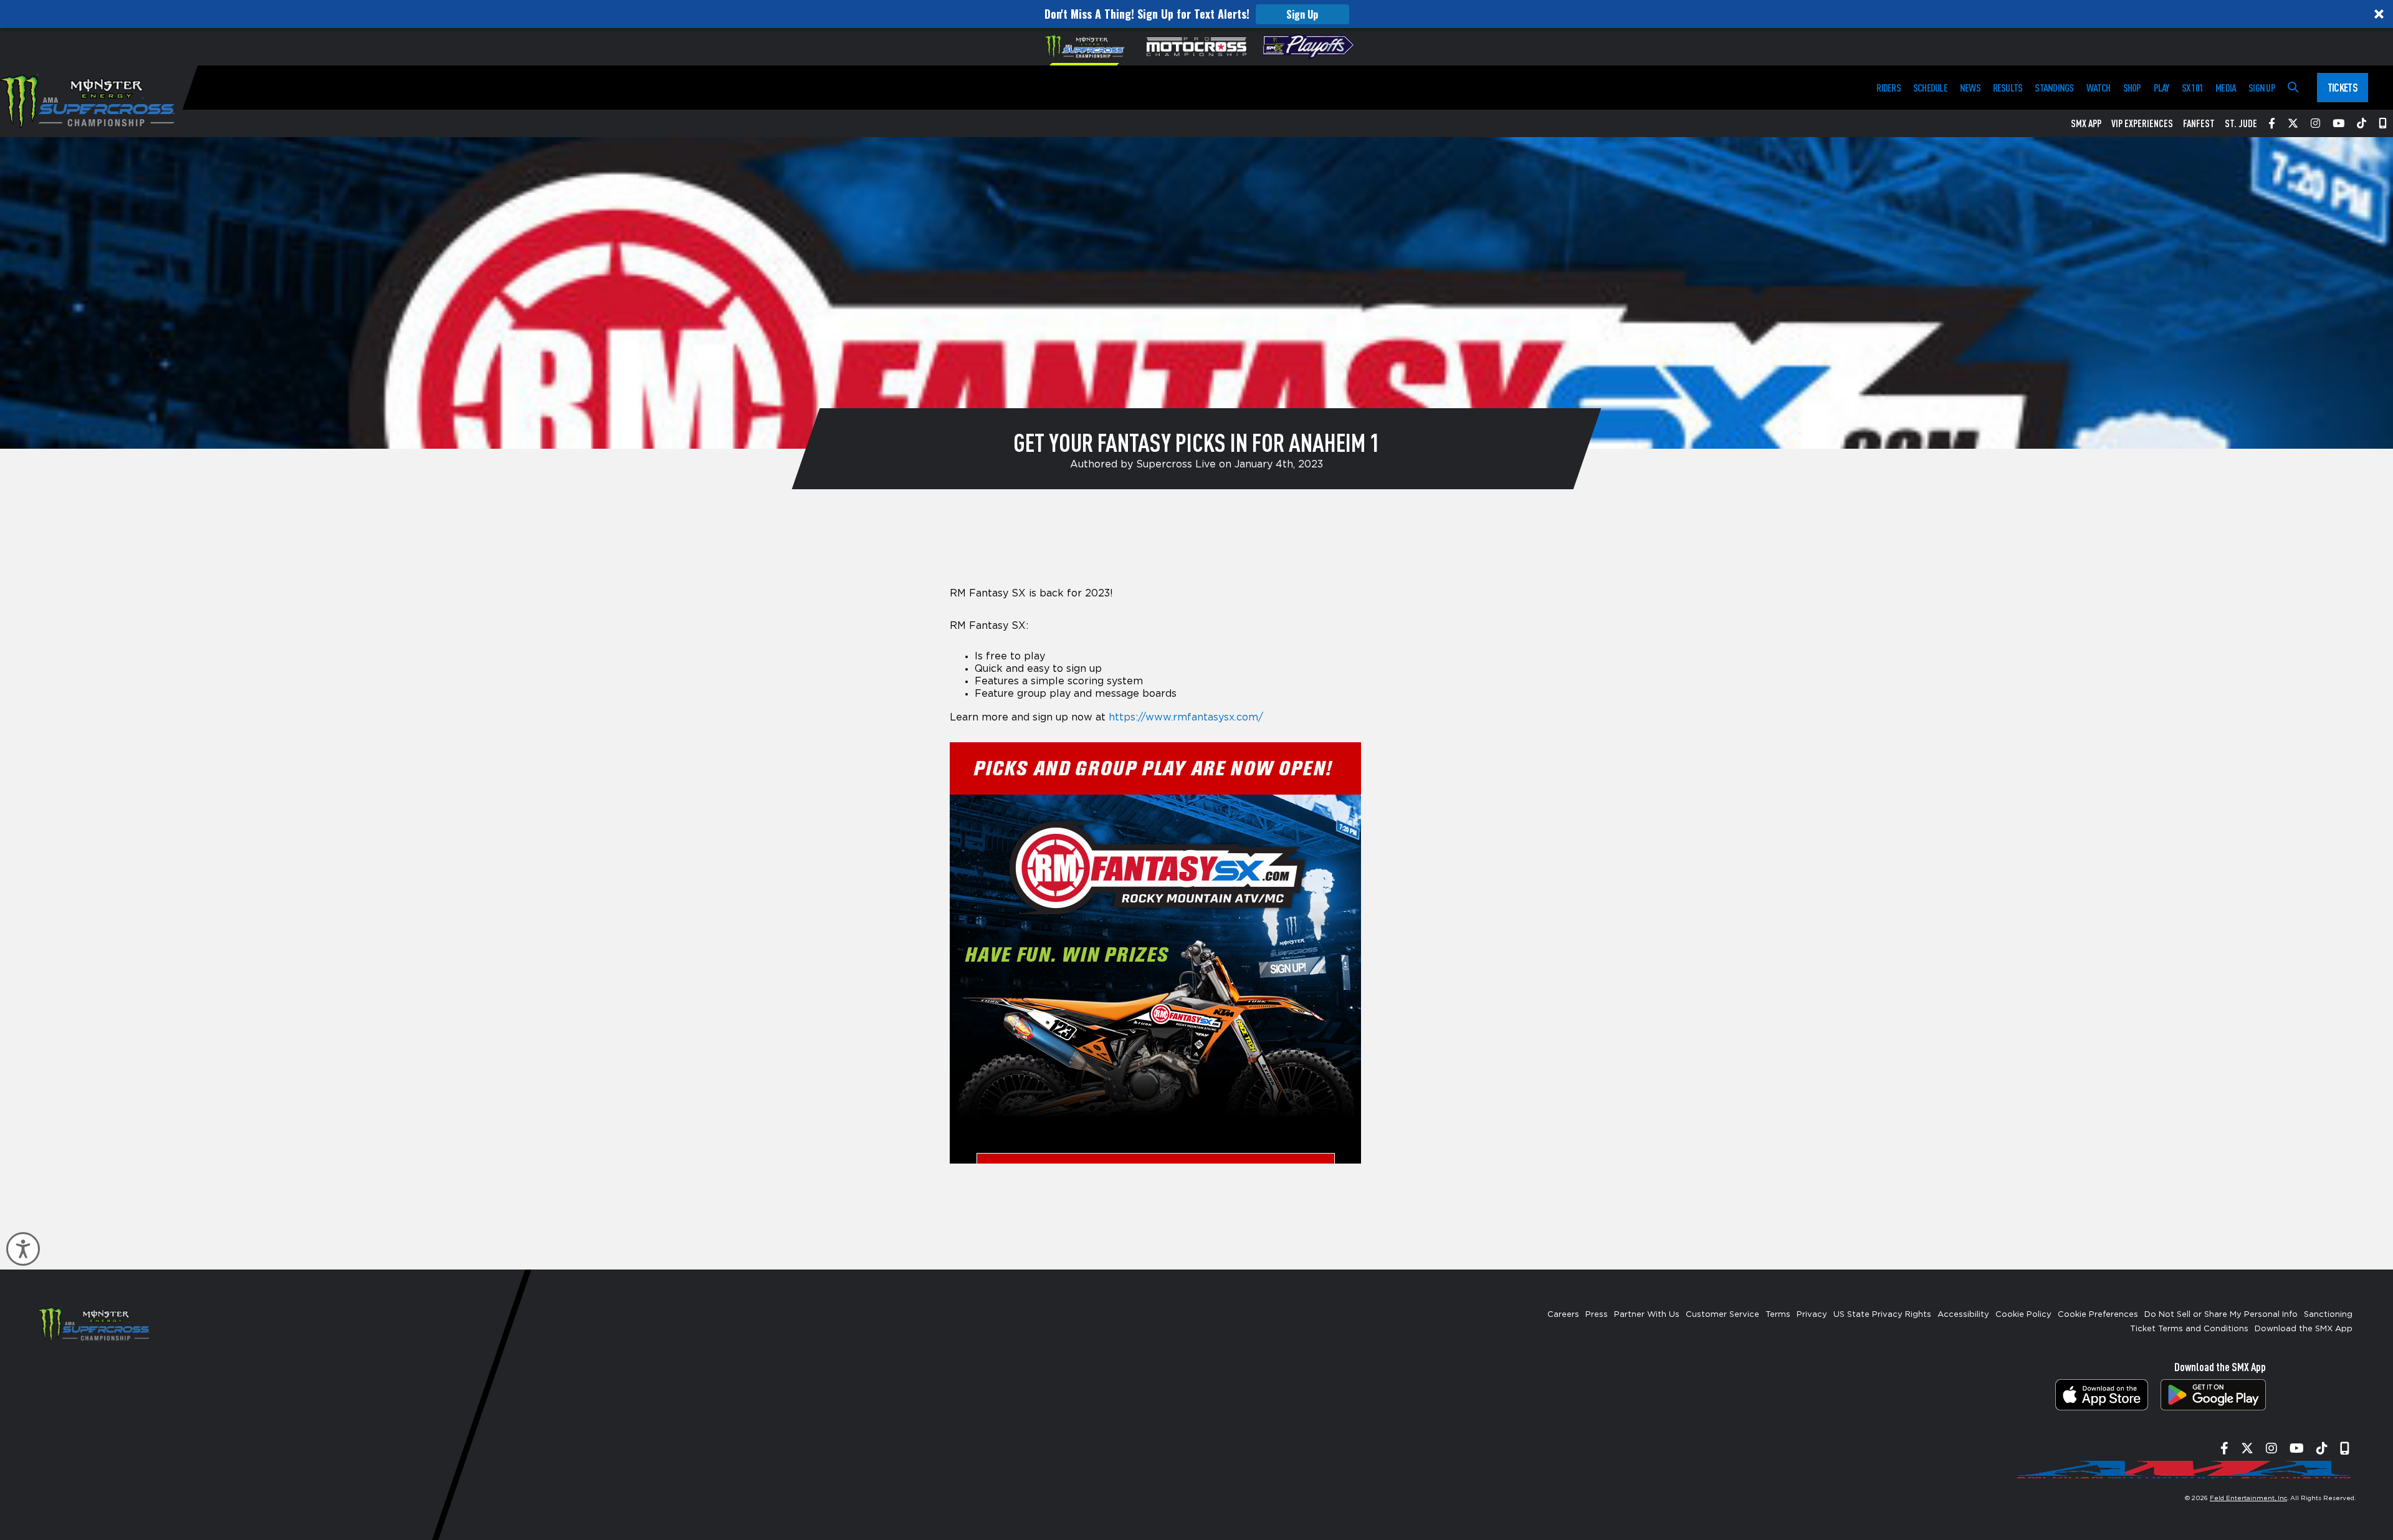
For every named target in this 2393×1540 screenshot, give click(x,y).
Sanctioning (2328, 1315)
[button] (1196, 14)
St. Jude (2241, 123)
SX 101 (2192, 88)
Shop (2132, 88)
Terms (1778, 1315)
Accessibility (1963, 1315)
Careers (1563, 1315)
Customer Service (1722, 1315)
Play (2161, 88)
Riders (1888, 88)
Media (2226, 88)
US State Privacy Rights (1882, 1315)
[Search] (2293, 88)
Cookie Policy (2023, 1315)
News (1970, 88)
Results (2008, 88)
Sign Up (1302, 14)
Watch (2099, 88)
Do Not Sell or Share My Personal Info (2221, 1315)
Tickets (2343, 87)
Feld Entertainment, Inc (2248, 1498)
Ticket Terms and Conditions (2189, 1329)
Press (1597, 1315)
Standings (2054, 88)
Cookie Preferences (2098, 1315)
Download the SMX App (2304, 1329)
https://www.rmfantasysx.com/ (1186, 717)
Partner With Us (1647, 1315)
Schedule (1930, 88)
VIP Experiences (2142, 123)
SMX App (2086, 123)
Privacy (1812, 1315)
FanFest (2199, 123)
